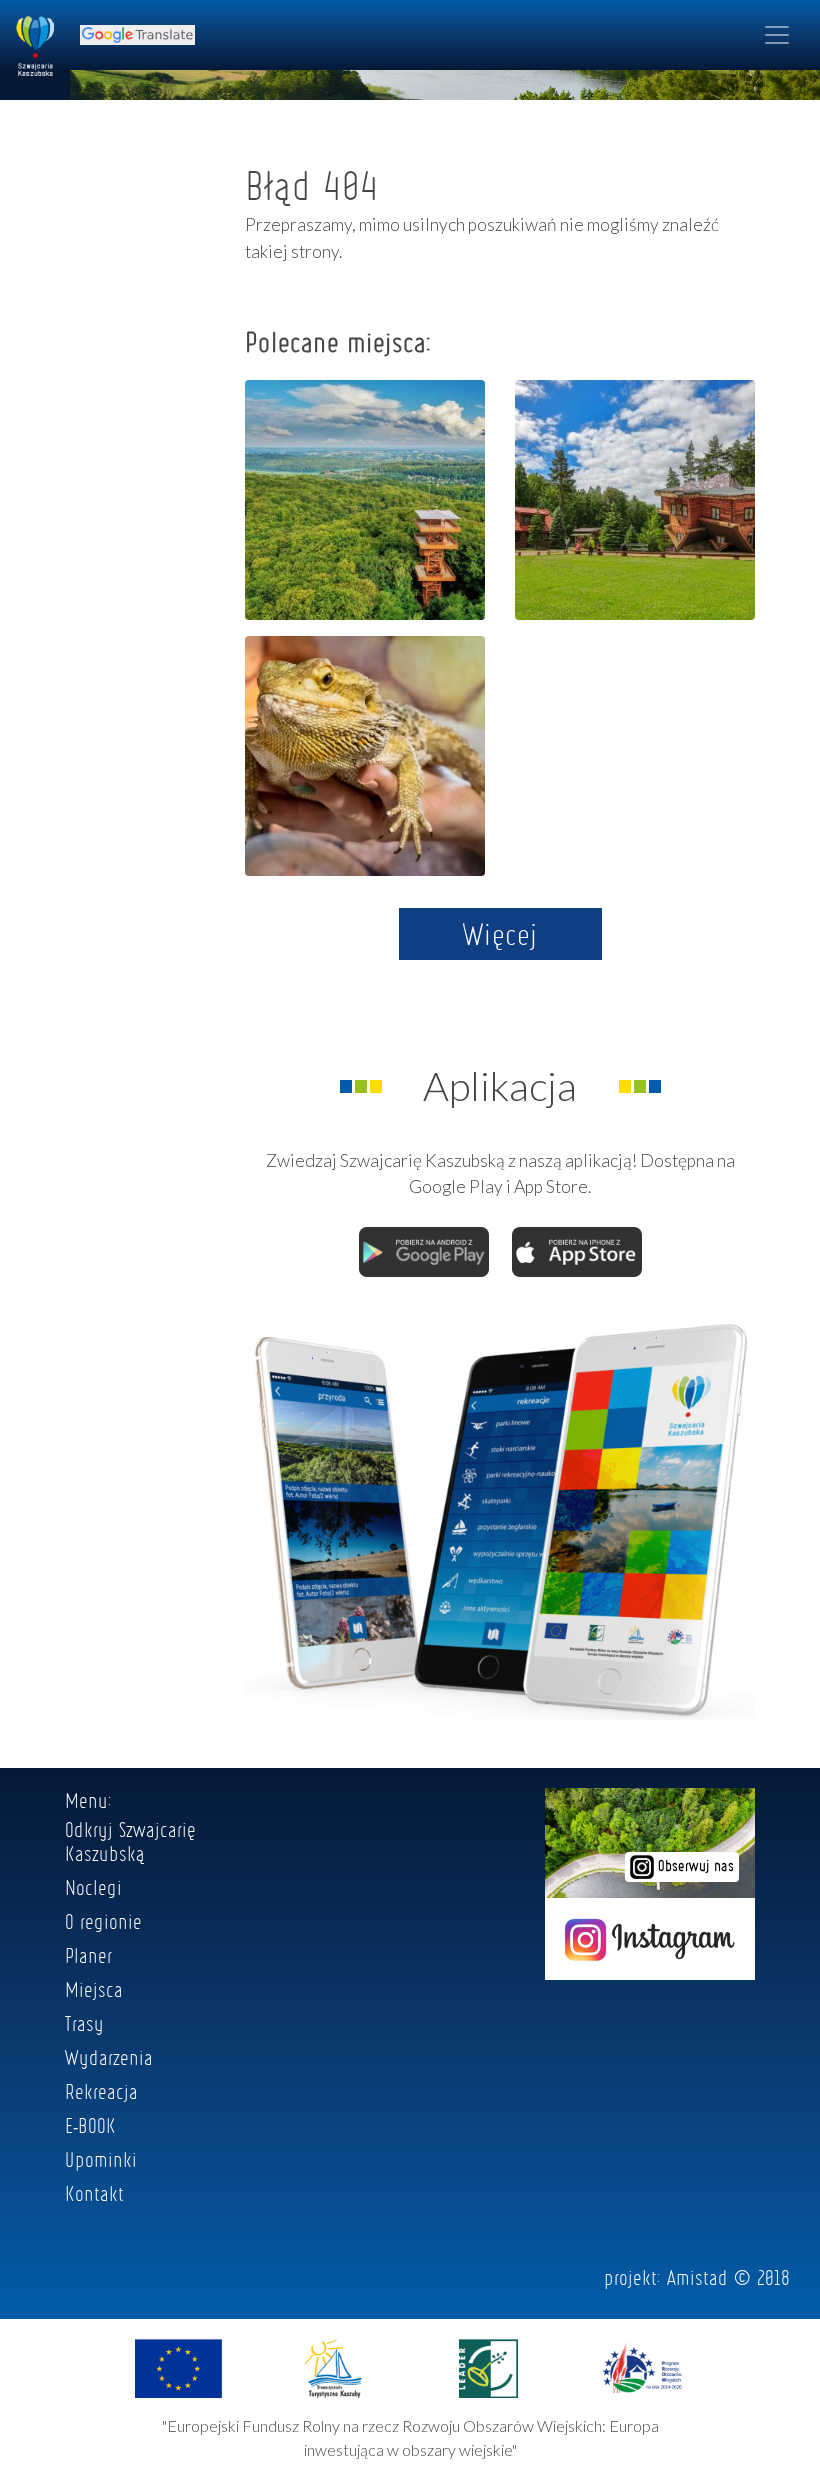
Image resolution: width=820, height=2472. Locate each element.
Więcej (500, 934)
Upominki (101, 2159)
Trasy (84, 2023)
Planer (88, 1955)
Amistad (697, 2277)
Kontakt (94, 2193)
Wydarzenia (109, 2057)
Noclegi (93, 1887)
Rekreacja (101, 2091)
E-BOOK (90, 2125)
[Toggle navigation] (777, 35)
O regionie (103, 1921)
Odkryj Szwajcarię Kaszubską (130, 1841)
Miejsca (94, 1989)
